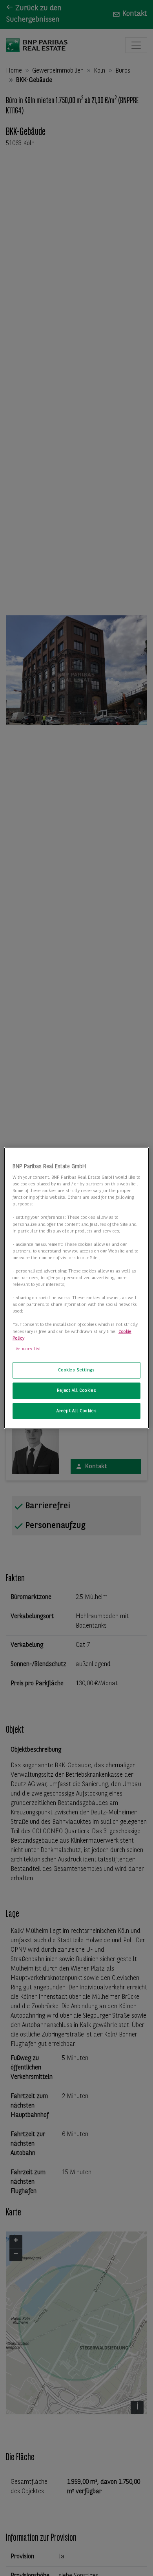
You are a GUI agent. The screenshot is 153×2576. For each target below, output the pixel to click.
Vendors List (28, 1349)
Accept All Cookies (76, 1411)
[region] (77, 1288)
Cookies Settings (76, 1370)
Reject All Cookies (76, 1390)
